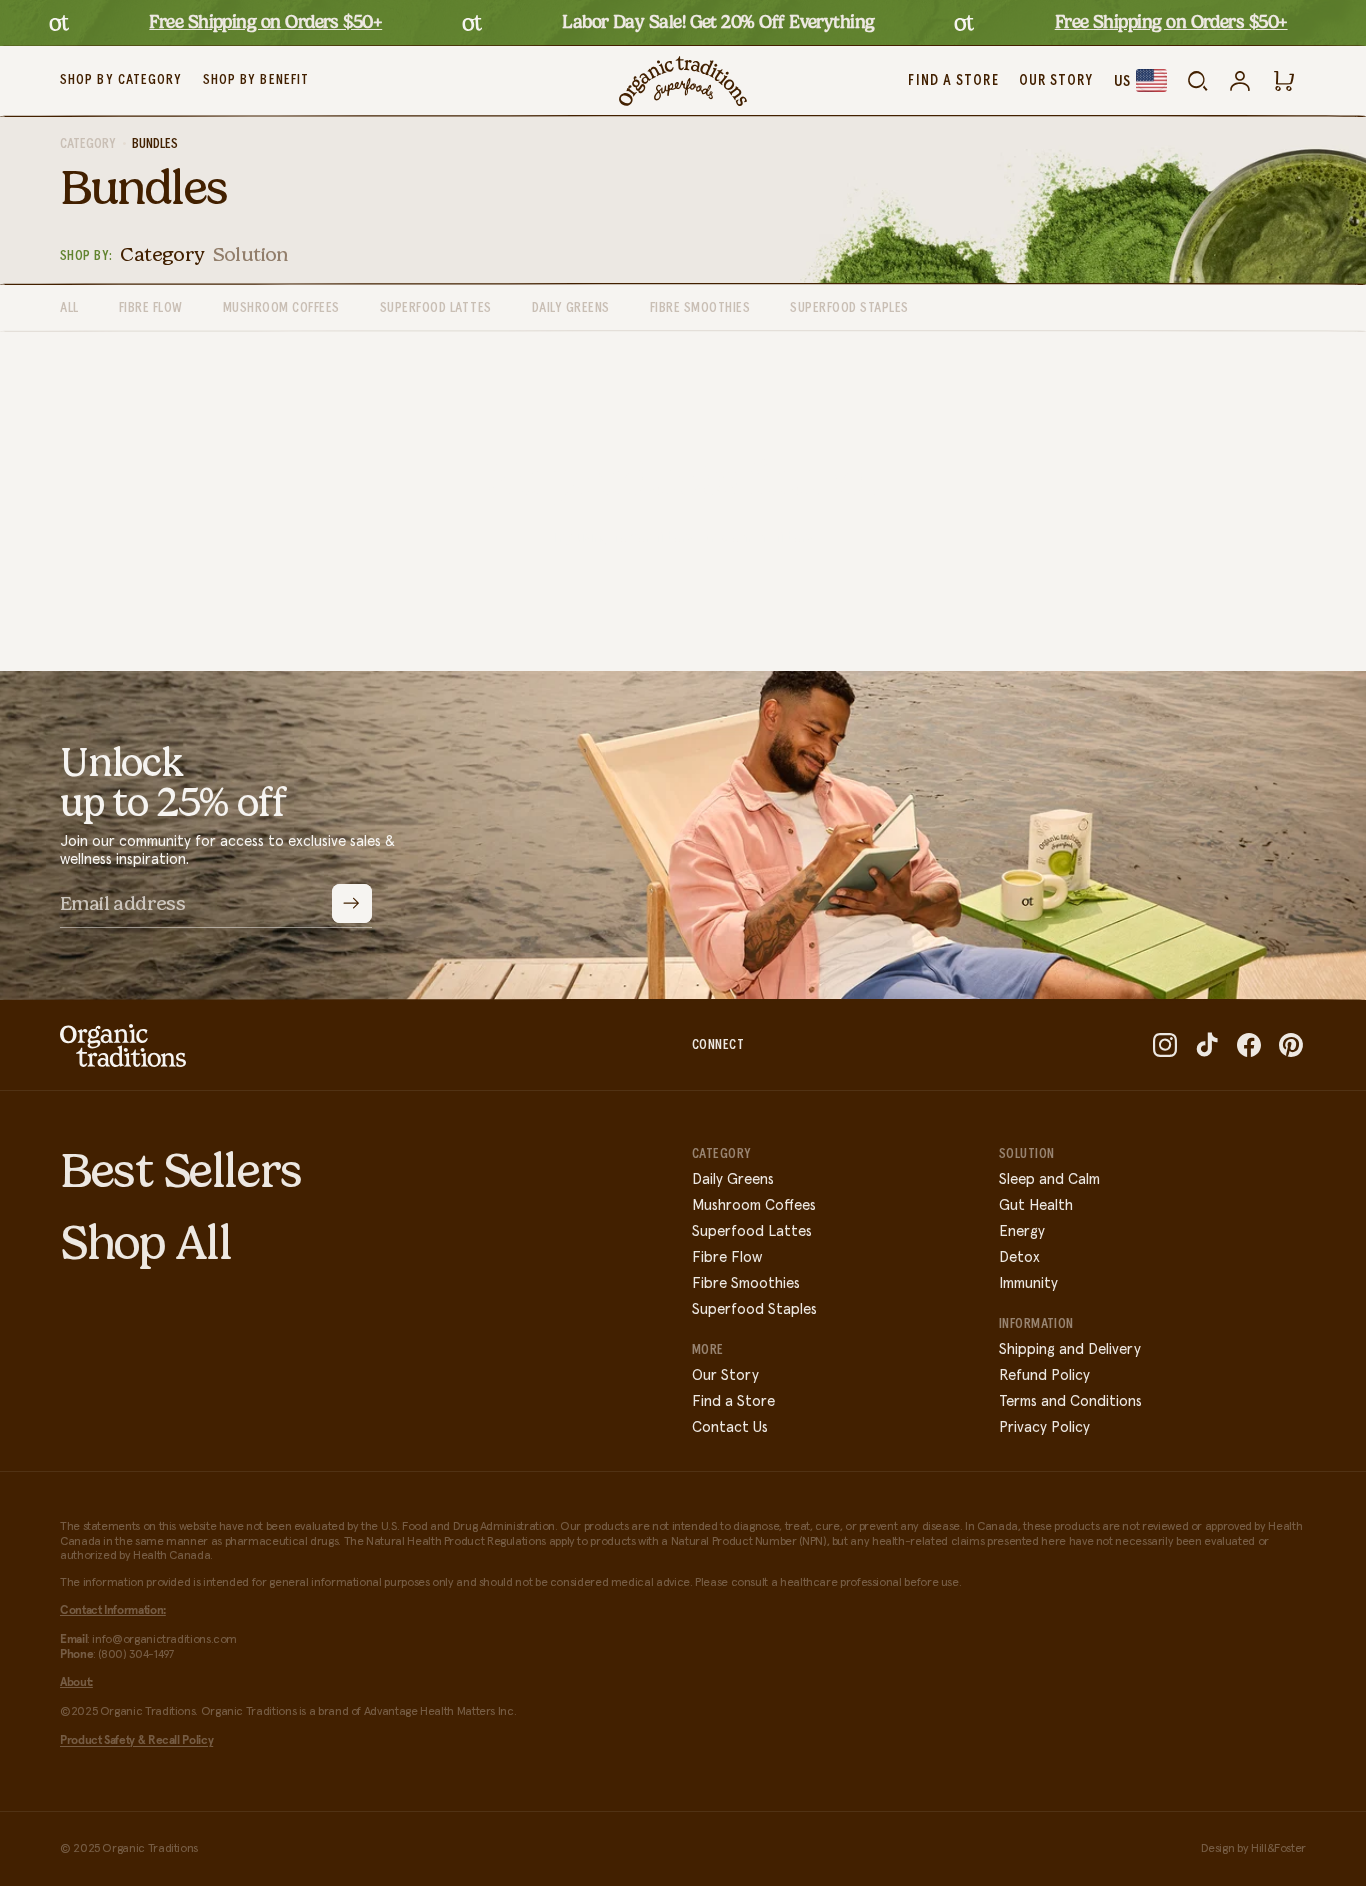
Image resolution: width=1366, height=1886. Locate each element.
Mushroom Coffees (754, 1205)
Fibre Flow (151, 308)
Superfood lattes (436, 308)
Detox (1019, 1257)
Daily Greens (733, 1179)
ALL (69, 308)
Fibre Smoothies (746, 1283)
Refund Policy (1044, 1375)
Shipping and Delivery (1070, 1349)
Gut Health (1036, 1205)
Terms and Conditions (1070, 1401)
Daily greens (571, 308)
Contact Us (730, 1427)
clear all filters (766, 537)
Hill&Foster (1278, 1849)
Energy (1022, 1231)
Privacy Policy (1044, 1427)
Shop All (145, 1242)
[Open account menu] (1240, 81)
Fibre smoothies (700, 308)
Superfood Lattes (752, 1231)
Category (88, 144)
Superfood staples (849, 308)
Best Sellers (181, 1170)
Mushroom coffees (281, 308)
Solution (250, 254)
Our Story (725, 1375)
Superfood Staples (754, 1309)
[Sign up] (351, 903)
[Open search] (1198, 81)
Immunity (1028, 1283)
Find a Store (733, 1401)
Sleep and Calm (1049, 1179)
